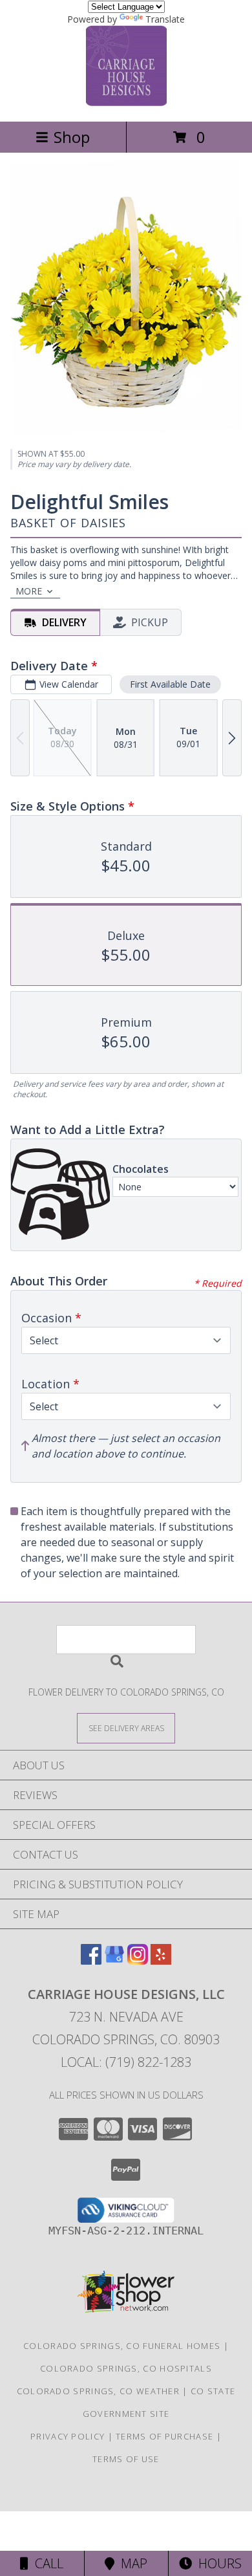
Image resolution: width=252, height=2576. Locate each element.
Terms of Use (126, 2459)
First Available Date (170, 684)
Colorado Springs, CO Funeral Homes (122, 2346)
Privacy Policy (68, 2436)
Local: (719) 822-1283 (126, 2062)
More (29, 591)
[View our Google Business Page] (114, 1960)
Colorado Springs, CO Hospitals (126, 2368)
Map (131, 2563)
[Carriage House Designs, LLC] (126, 103)
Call (46, 2563)
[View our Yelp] (161, 1960)
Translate (165, 19)
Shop (72, 137)
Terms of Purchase (164, 2436)
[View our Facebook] (91, 1960)
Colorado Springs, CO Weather (98, 2391)
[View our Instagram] (138, 1960)
